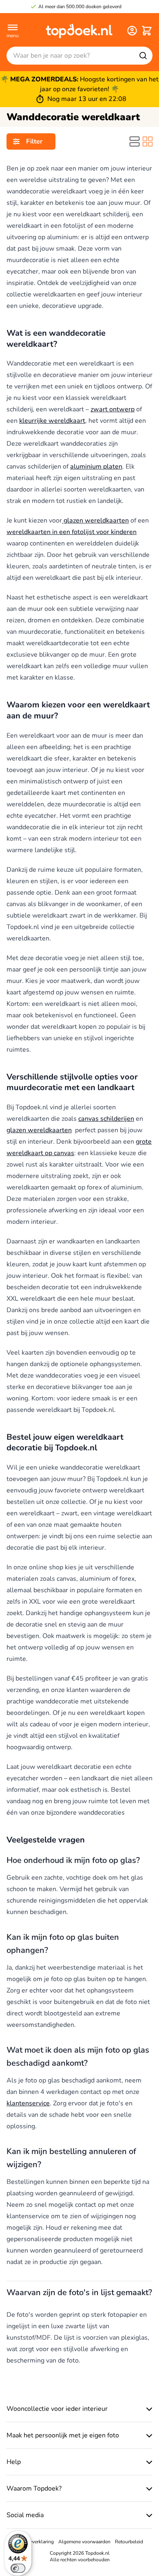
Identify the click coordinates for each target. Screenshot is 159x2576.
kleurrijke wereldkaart (52, 421)
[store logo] (79, 31)
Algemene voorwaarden (84, 2542)
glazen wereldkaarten (95, 521)
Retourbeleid (129, 2542)
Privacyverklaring (35, 2542)
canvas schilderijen (106, 1119)
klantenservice (28, 2103)
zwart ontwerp (113, 409)
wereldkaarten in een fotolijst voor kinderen (72, 532)
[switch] (18, 2568)
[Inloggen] (132, 31)
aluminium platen (96, 467)
